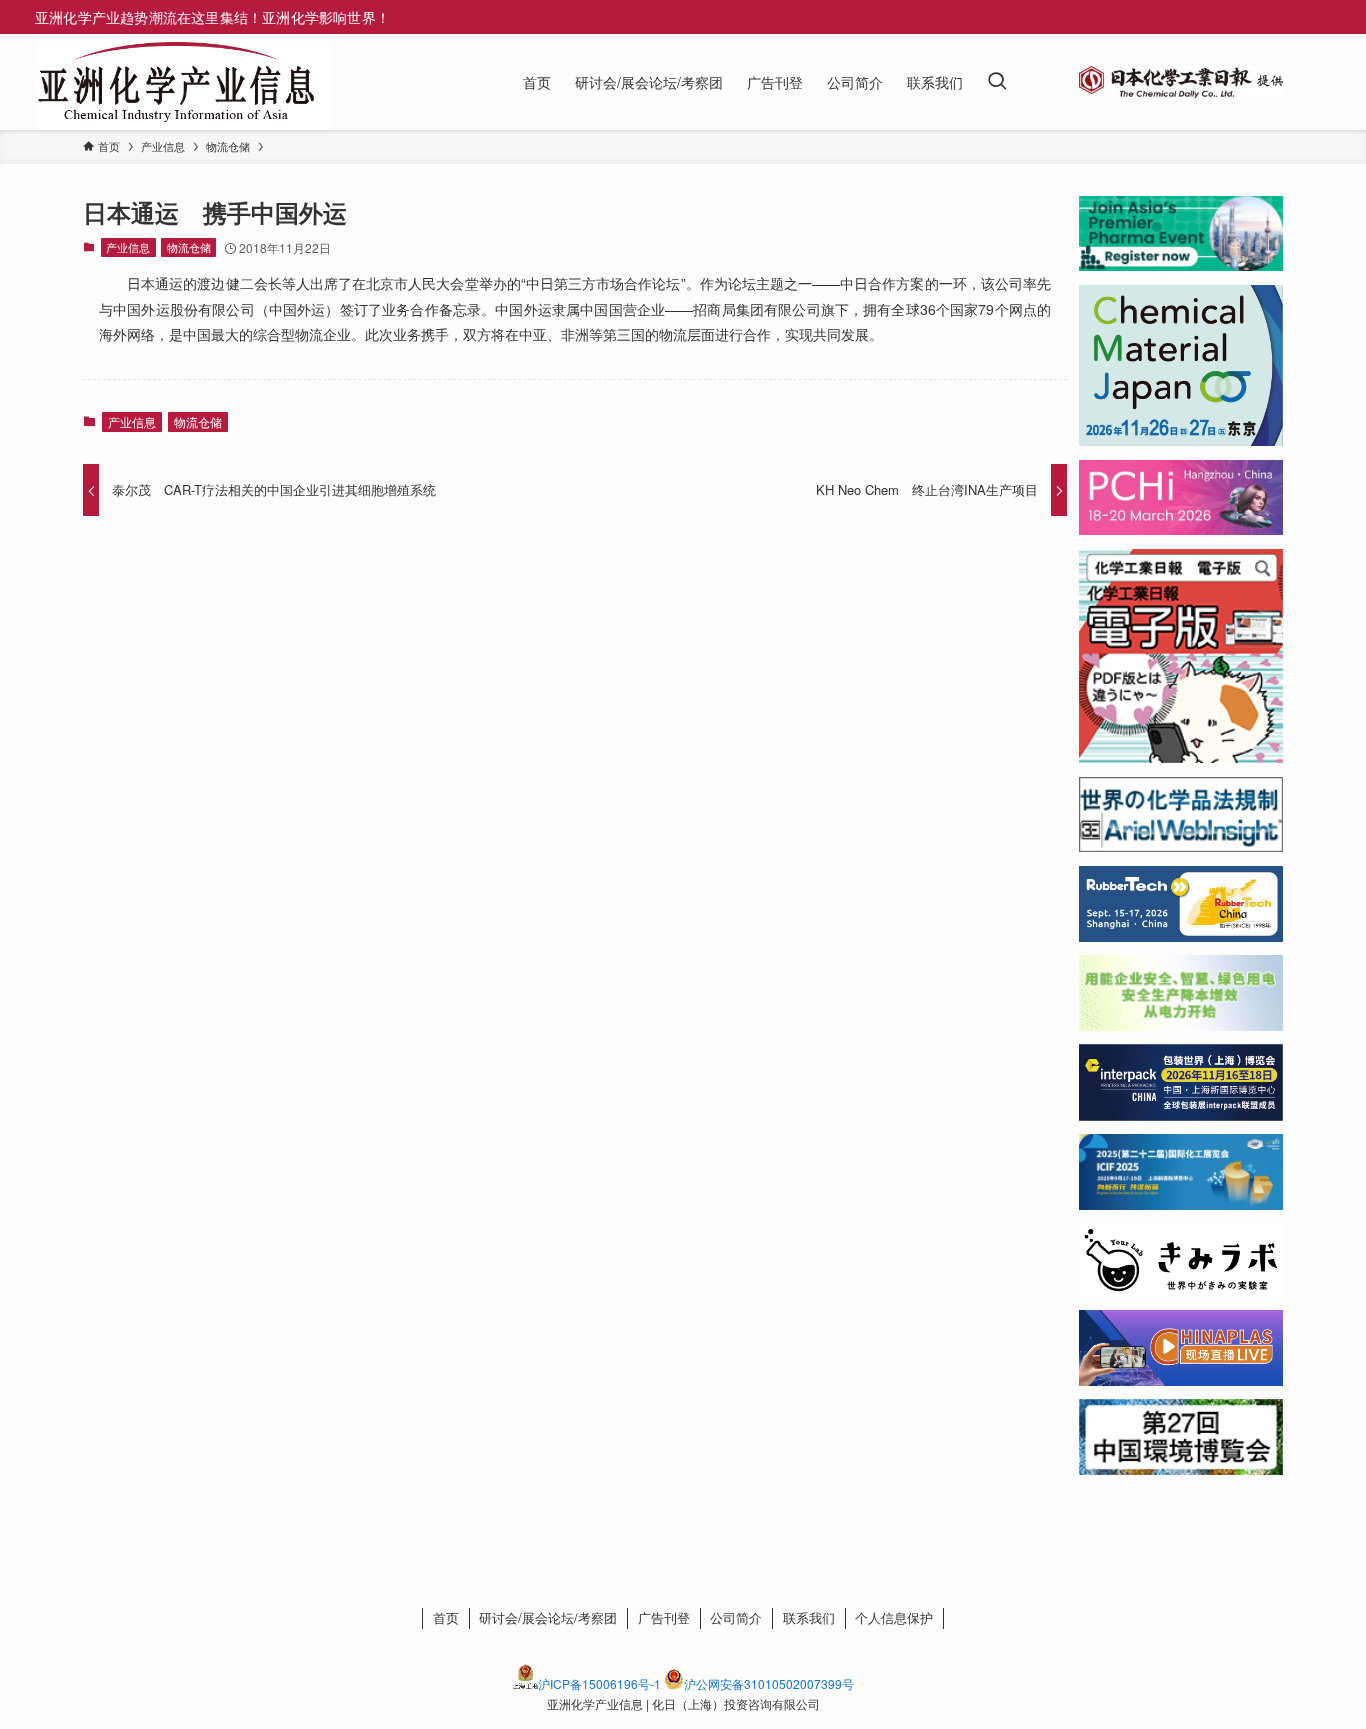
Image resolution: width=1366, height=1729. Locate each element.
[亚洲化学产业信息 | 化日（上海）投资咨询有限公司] (176, 82)
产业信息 (128, 247)
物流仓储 (189, 247)
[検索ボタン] (997, 82)
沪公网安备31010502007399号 (769, 1683)
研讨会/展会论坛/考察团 (548, 1617)
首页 (446, 1617)
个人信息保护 (894, 1617)
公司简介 (736, 1617)
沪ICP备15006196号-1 (599, 1683)
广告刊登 (664, 1617)
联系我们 (809, 1617)
